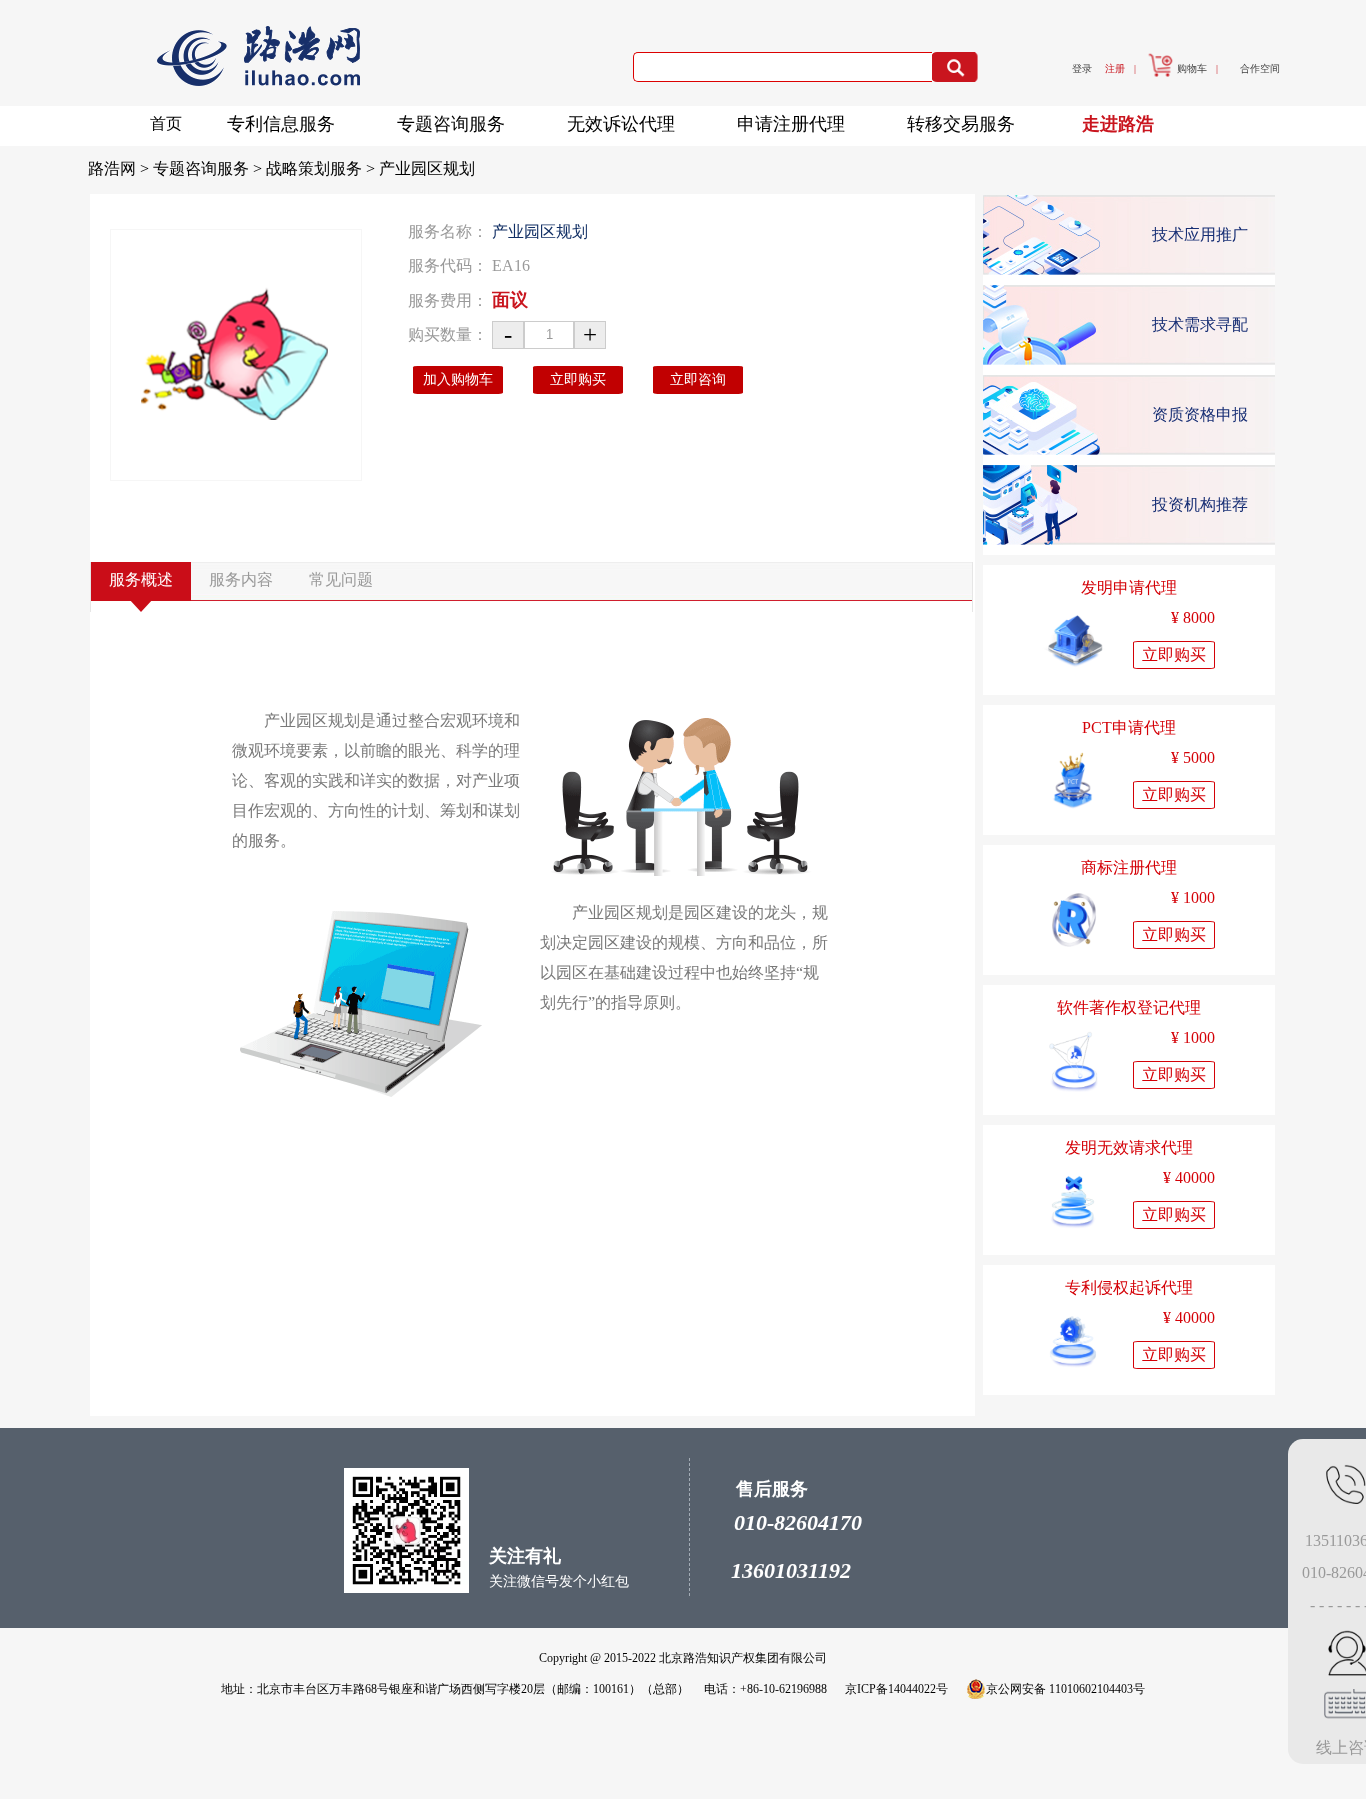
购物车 (1192, 68)
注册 (1115, 68)
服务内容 (241, 579)
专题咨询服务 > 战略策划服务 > (266, 168)
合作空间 (1260, 68)
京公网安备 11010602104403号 (1065, 1689)
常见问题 (341, 579)
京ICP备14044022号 (896, 1689)
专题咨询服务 (451, 124)
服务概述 (141, 579)
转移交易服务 (961, 124)
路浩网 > (120, 168)
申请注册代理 (791, 124)
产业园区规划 (427, 168)
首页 (166, 123)
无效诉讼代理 (621, 124)
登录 (1082, 68)
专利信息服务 (281, 124)
